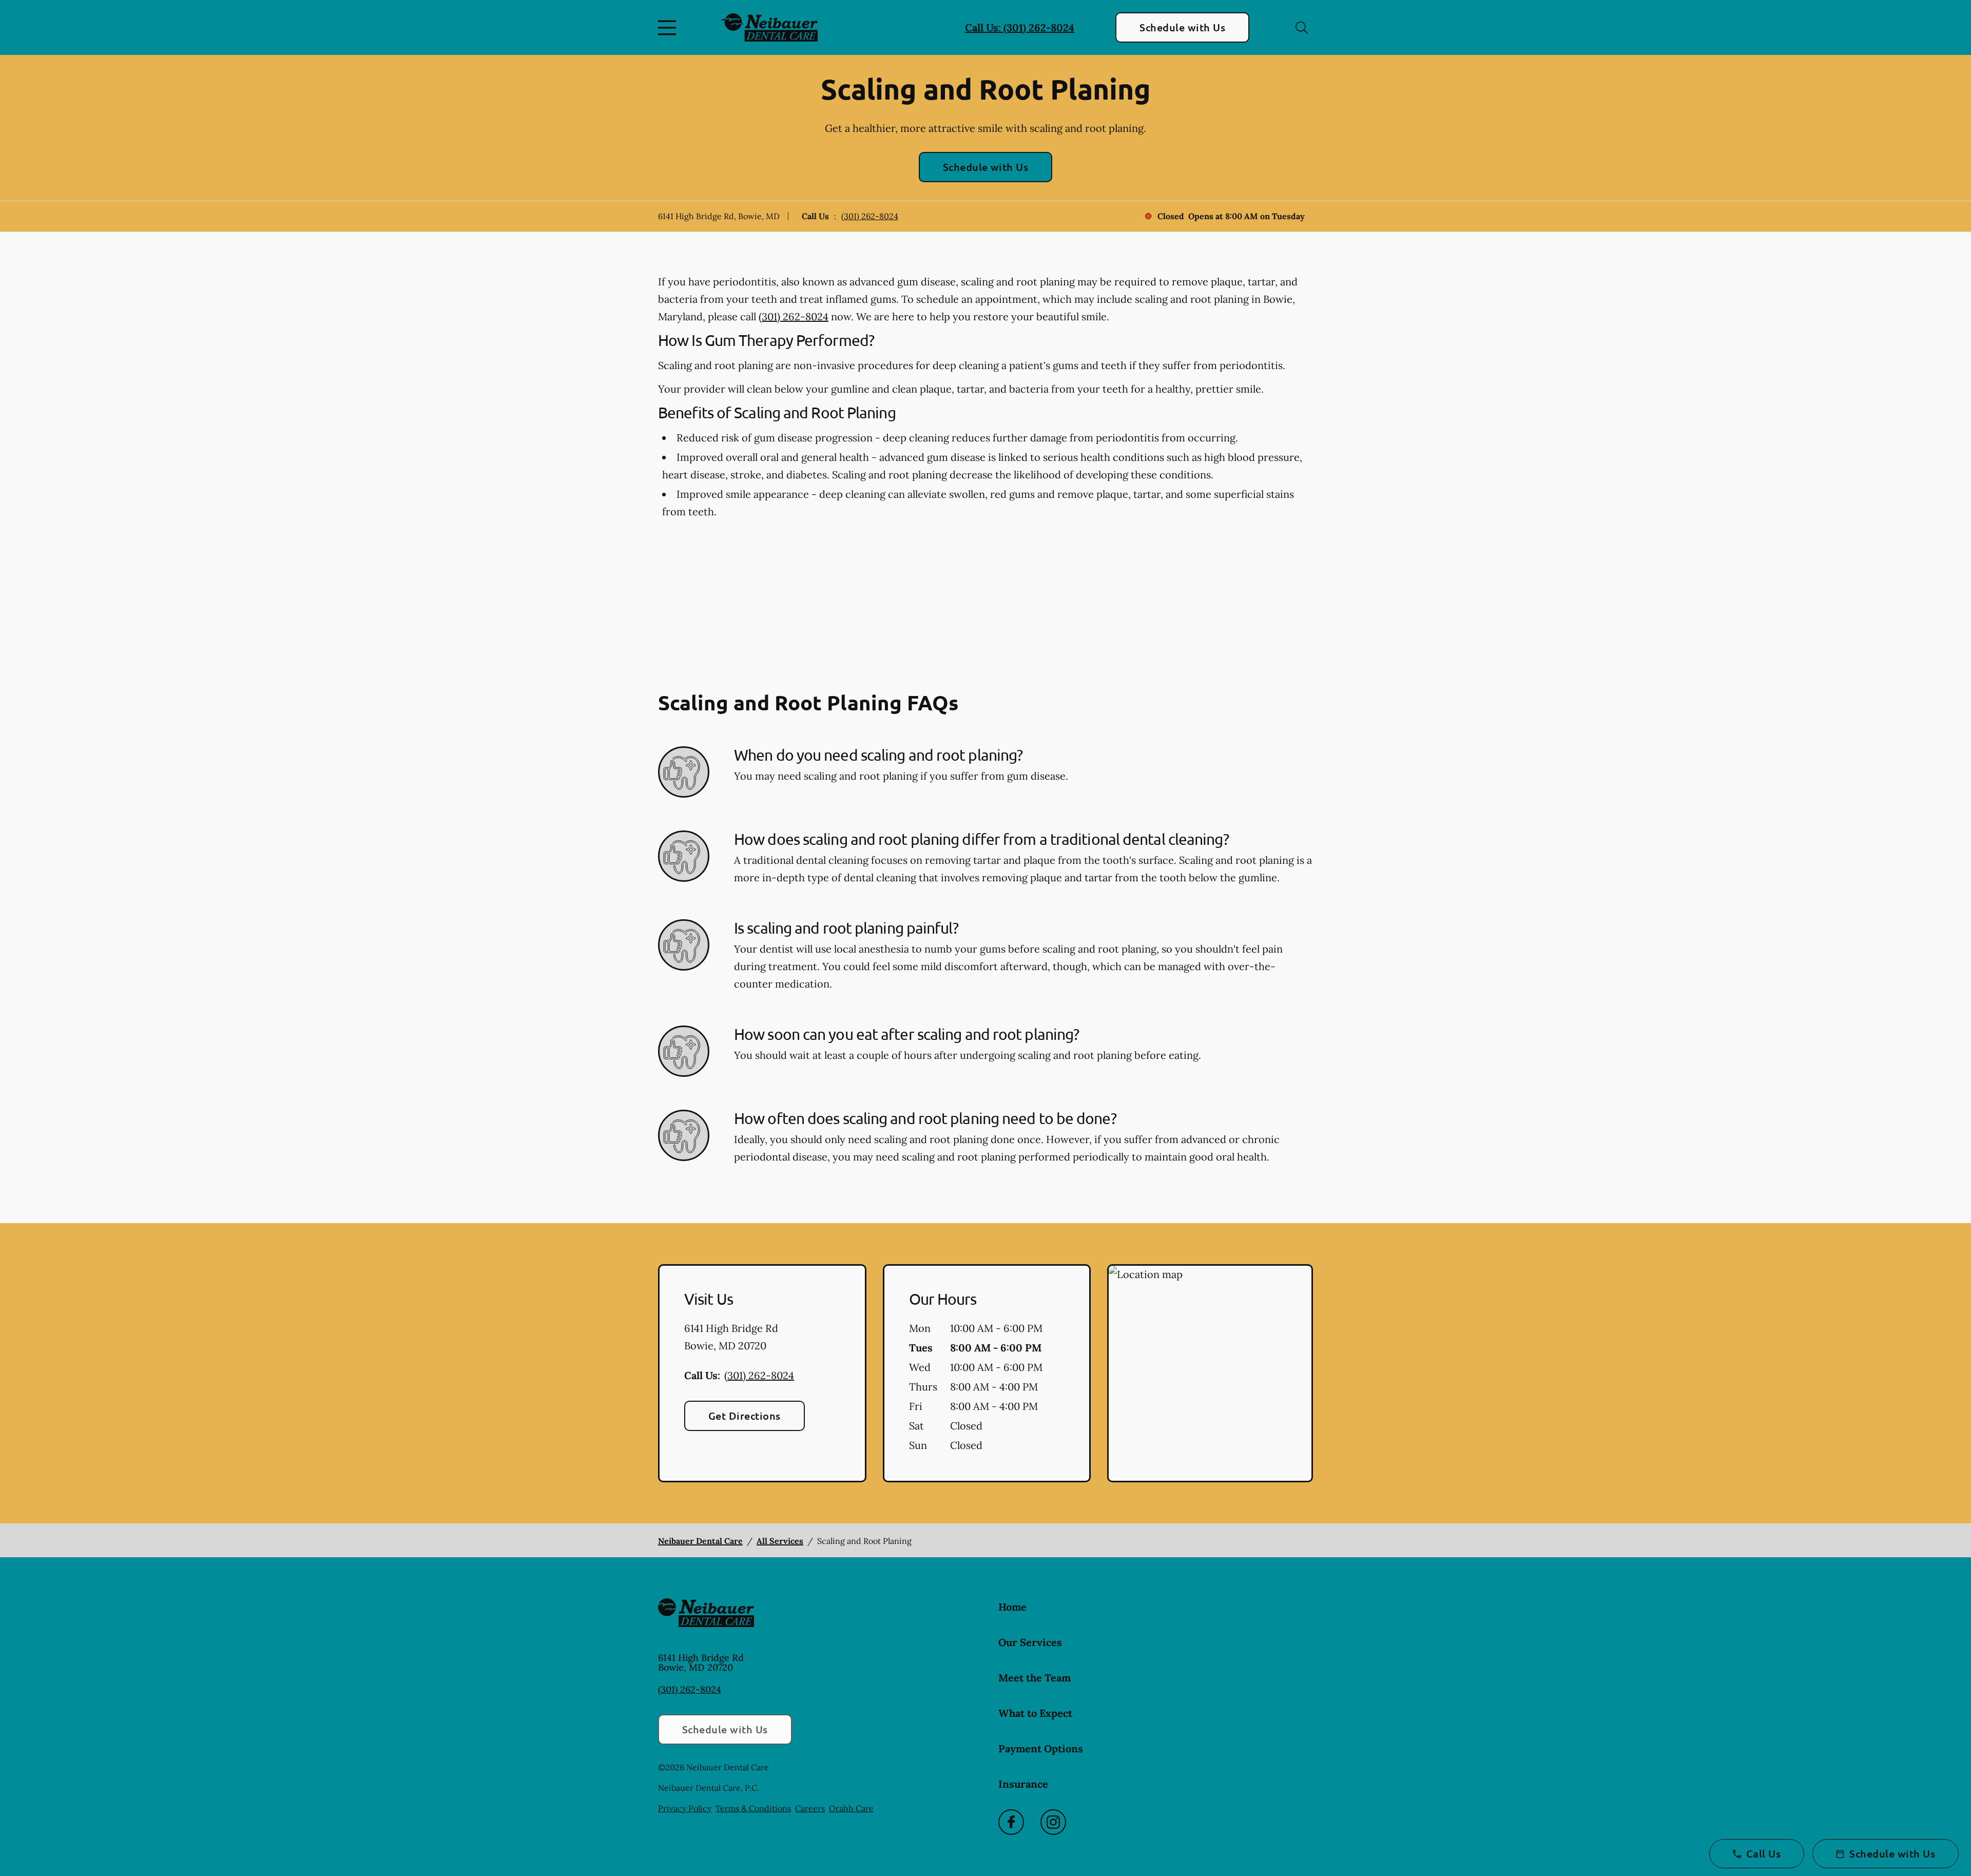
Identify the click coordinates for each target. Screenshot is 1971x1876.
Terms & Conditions (753, 1808)
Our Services (1030, 1642)
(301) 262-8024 (870, 216)
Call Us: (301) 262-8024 (1020, 27)
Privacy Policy (685, 1808)
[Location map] (1210, 1374)
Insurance (1023, 1784)
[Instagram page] (1053, 1822)
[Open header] (669, 28)
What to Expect (1035, 1713)
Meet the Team (1035, 1678)
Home (1012, 1607)
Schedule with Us (1182, 27)
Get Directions (745, 1416)
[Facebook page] (1011, 1822)
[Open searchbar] (1302, 28)
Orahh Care (851, 1808)
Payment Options (1041, 1748)
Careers (810, 1808)
